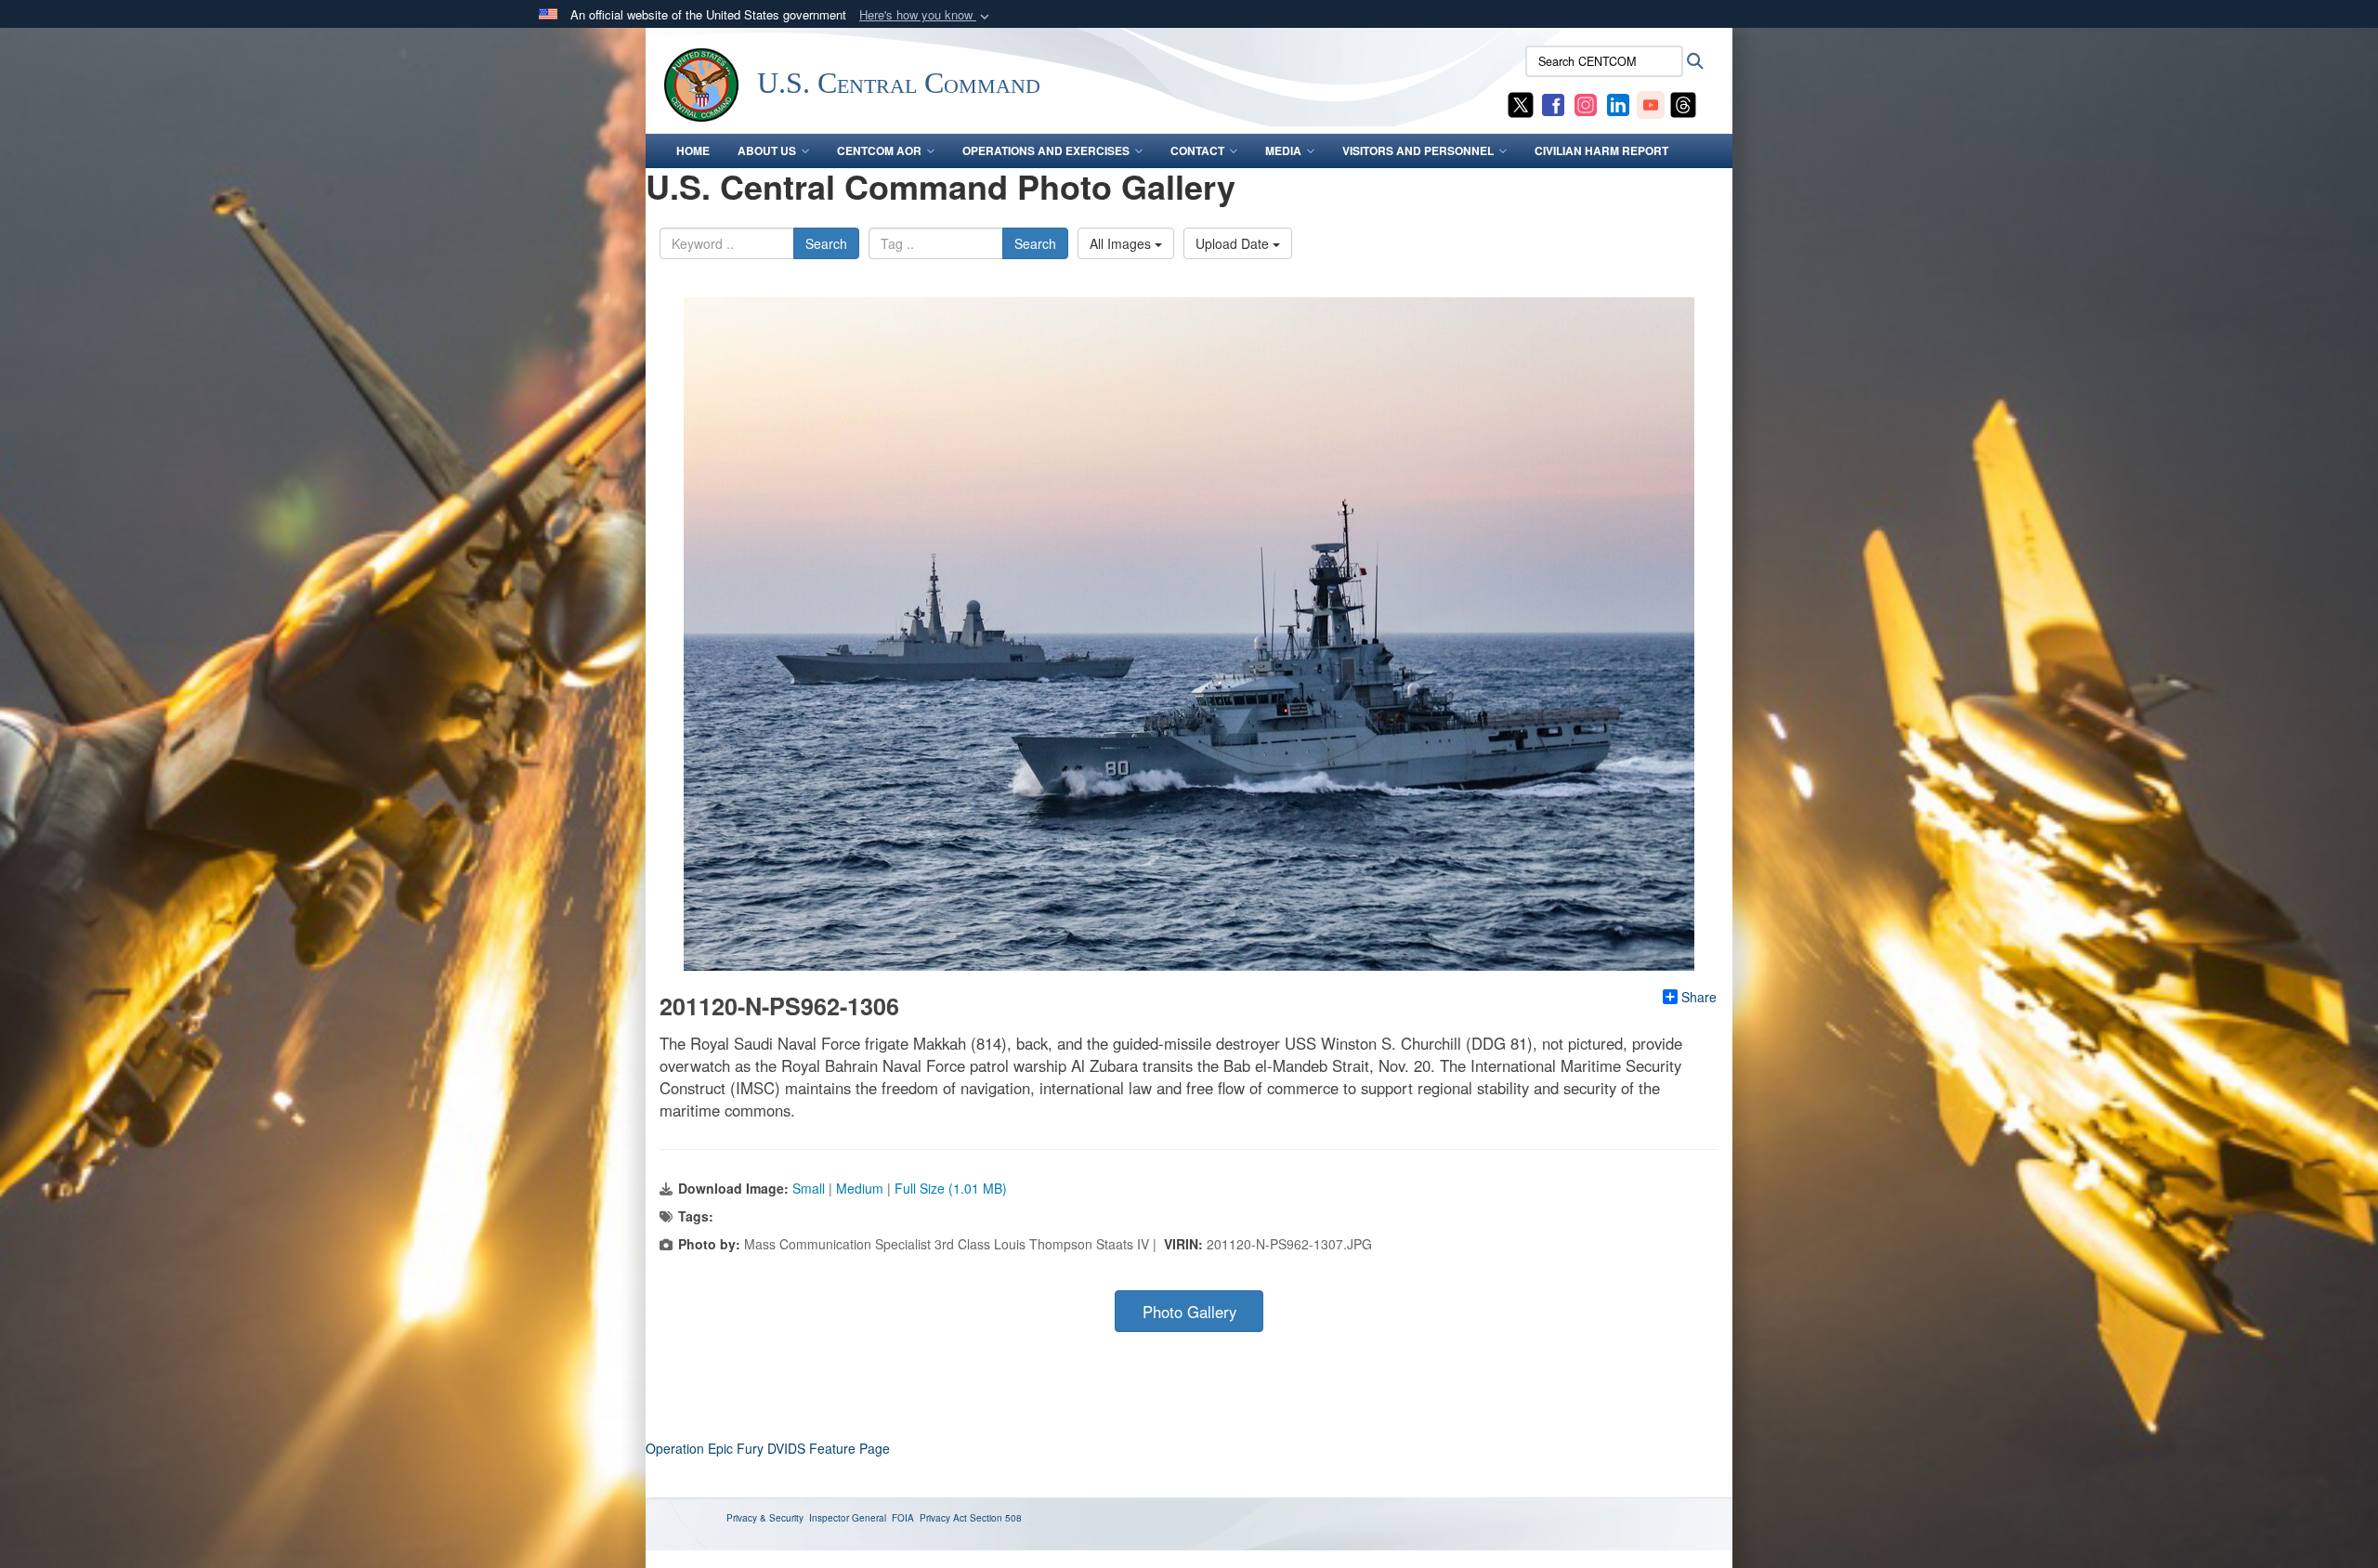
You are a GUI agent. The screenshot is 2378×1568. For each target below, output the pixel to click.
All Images (1122, 243)
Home (693, 150)
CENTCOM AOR (879, 150)
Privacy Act (943, 1518)
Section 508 (996, 1518)
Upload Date (1234, 243)
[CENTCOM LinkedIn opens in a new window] (1618, 103)
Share (1699, 997)
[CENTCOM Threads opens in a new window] (1683, 103)
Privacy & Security (765, 1518)
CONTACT (1197, 150)
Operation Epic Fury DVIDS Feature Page (768, 1448)
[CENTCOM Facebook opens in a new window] (1553, 103)
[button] (926, 15)
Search (826, 243)
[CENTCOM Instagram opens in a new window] (1586, 103)
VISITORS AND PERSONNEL (1418, 150)
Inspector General (848, 1518)
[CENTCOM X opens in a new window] (1521, 103)
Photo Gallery (1189, 1312)
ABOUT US (767, 150)
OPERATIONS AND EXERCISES (1046, 150)
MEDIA (1283, 150)
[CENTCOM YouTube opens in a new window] (1651, 103)
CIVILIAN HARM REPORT (1601, 150)
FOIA (903, 1518)
